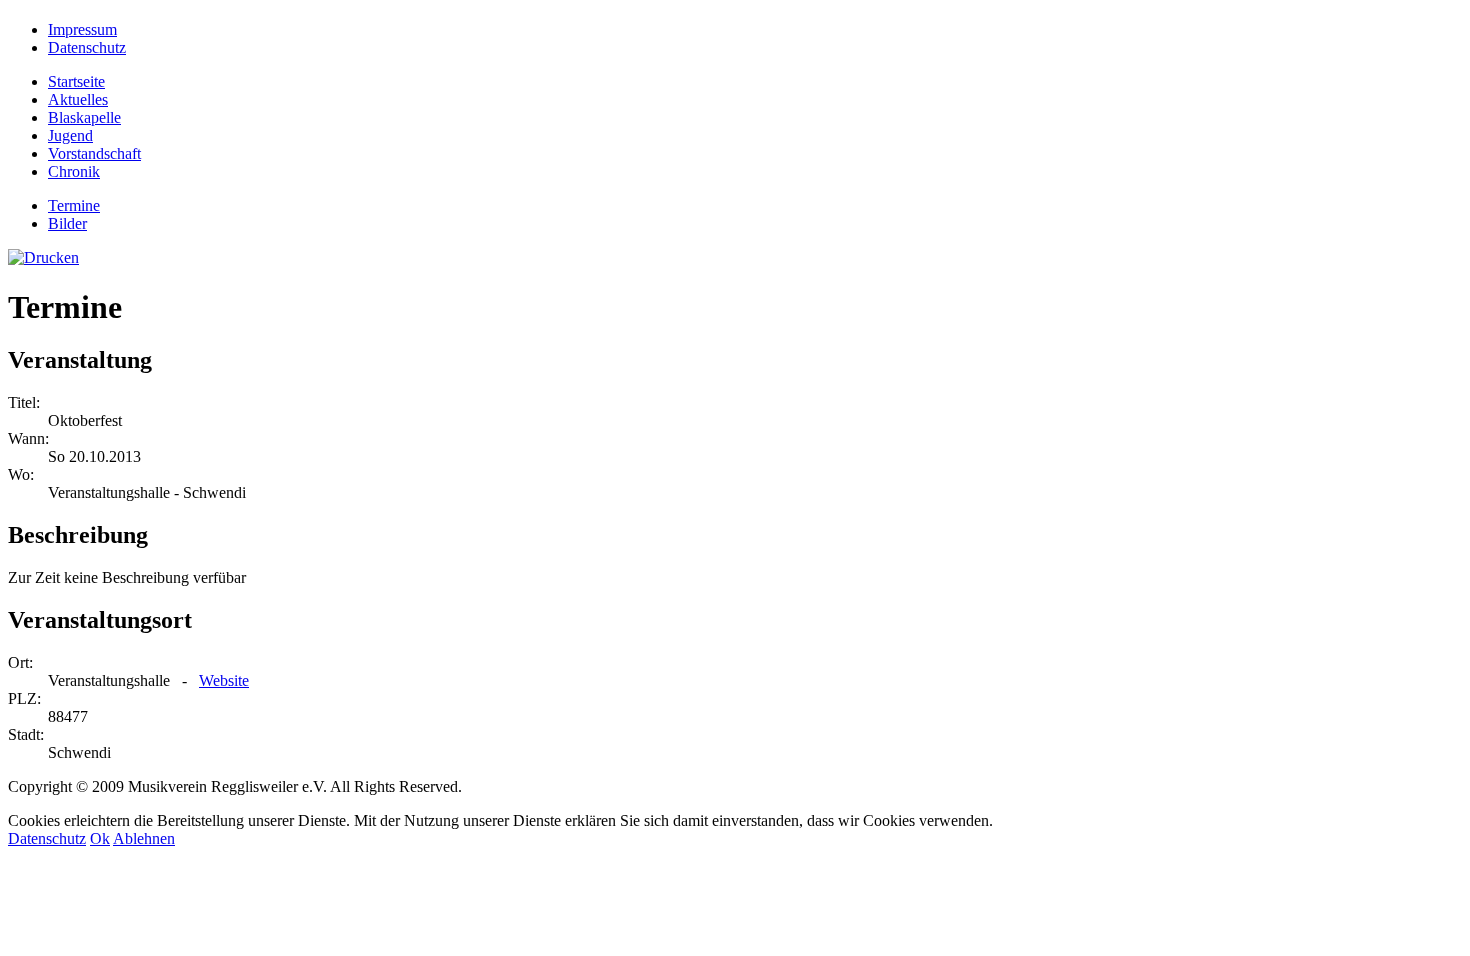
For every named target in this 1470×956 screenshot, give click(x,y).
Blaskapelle (84, 117)
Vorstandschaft (94, 153)
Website (224, 680)
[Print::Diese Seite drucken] (43, 257)
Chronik (74, 171)
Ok (100, 838)
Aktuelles (78, 99)
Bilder (67, 223)
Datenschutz (47, 838)
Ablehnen (144, 838)
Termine (74, 205)
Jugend (70, 135)
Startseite (76, 81)
